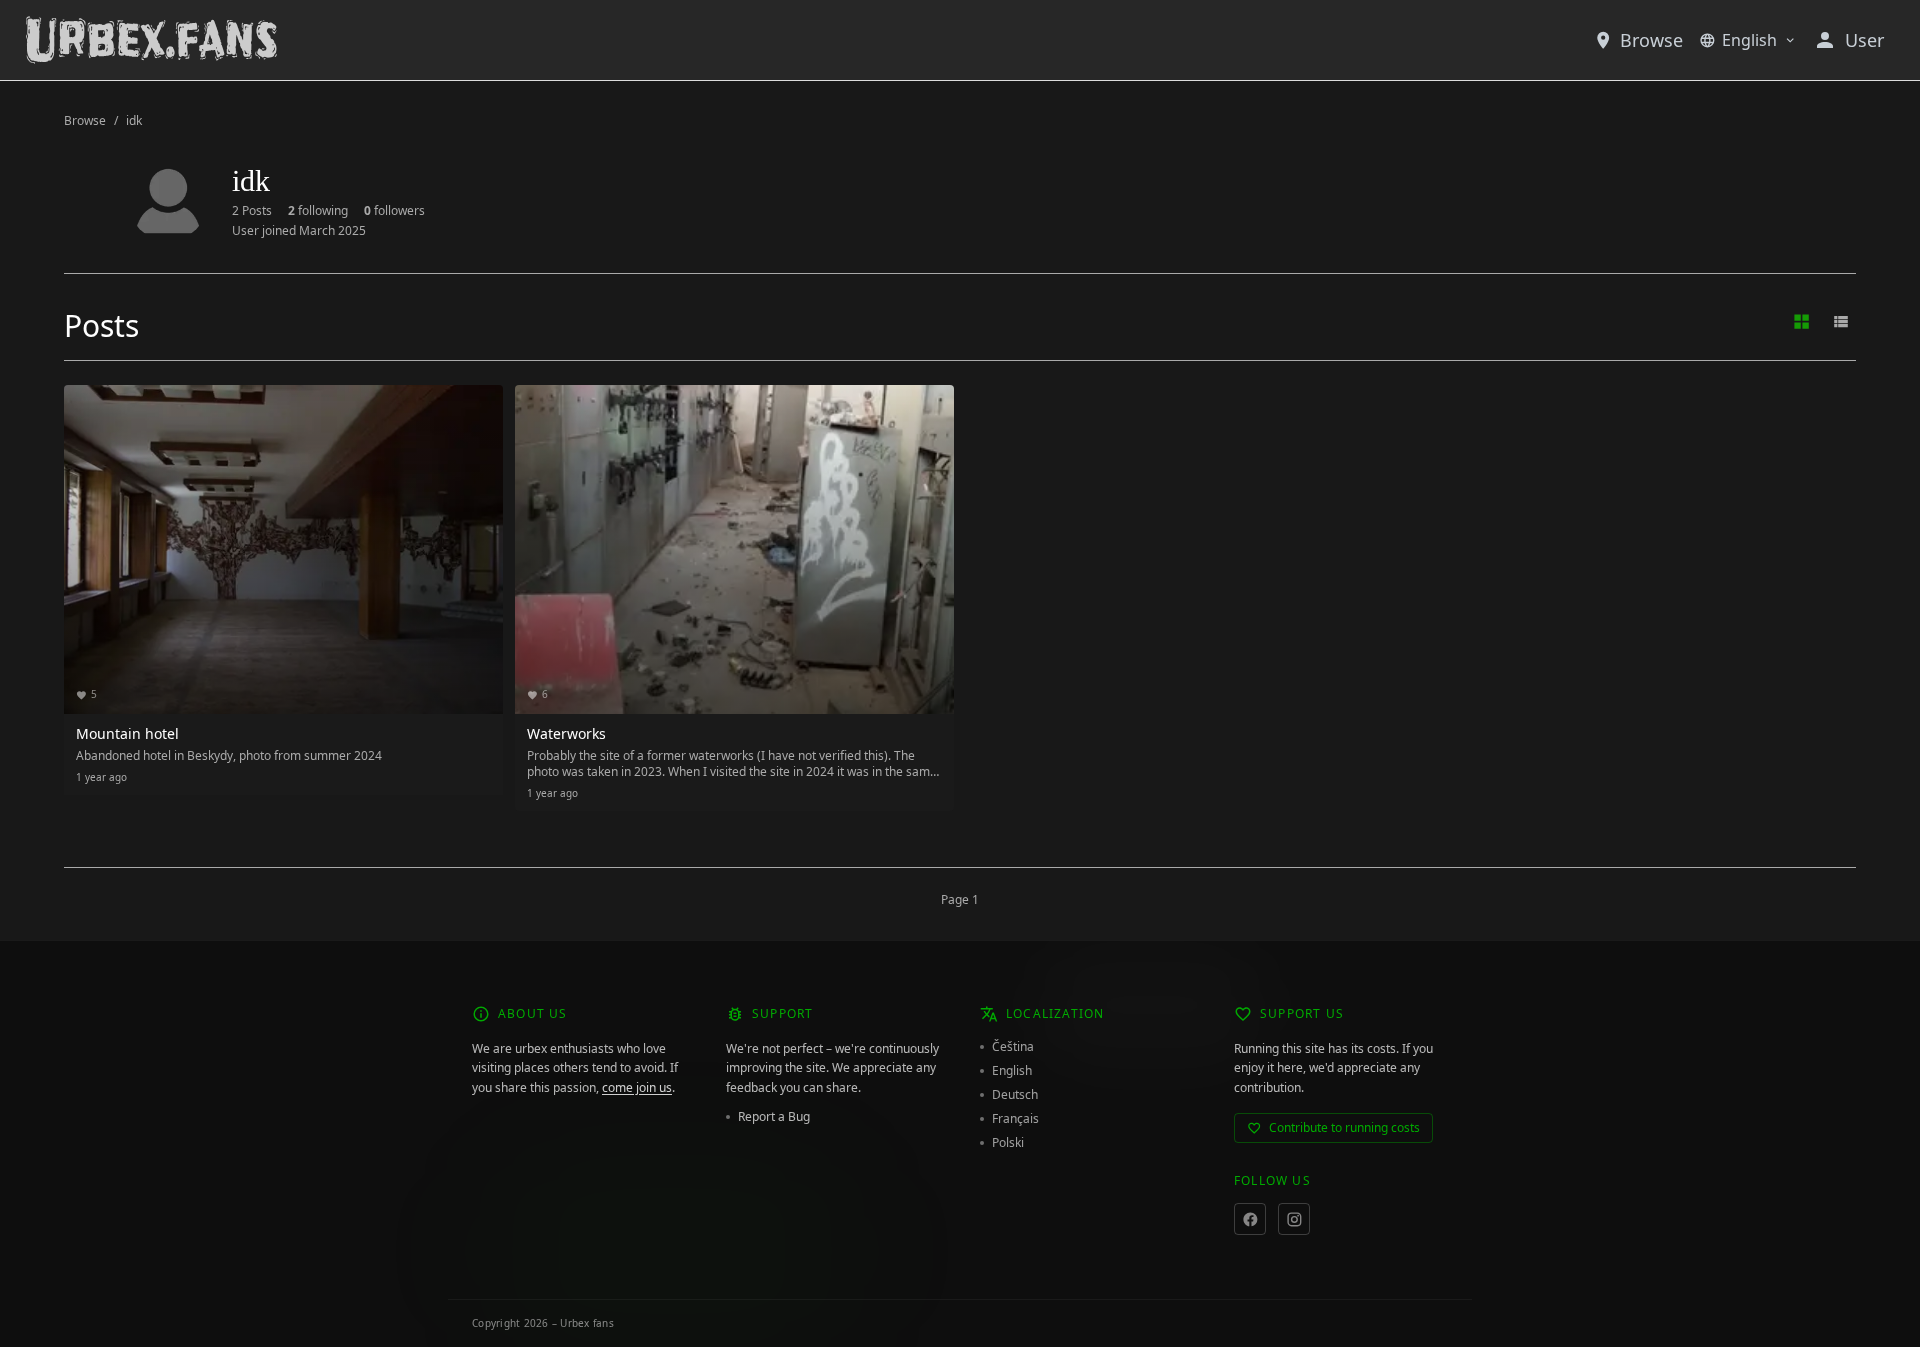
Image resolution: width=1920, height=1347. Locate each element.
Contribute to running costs (1344, 1127)
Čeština (1013, 1047)
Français (1015, 1119)
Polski (1008, 1143)
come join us (637, 1087)
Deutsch (1015, 1095)
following (318, 211)
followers (394, 211)
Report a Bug (774, 1117)
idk (134, 121)
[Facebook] (1250, 1219)
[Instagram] (1294, 1219)
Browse (1651, 40)
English (1749, 40)
